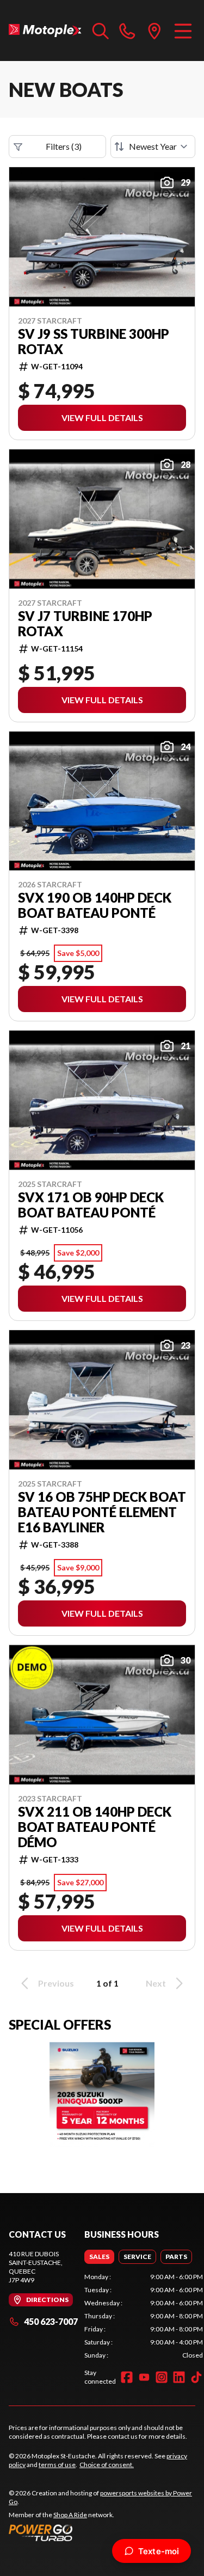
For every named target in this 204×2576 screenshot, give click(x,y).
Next (156, 1983)
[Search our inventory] (101, 31)
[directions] (154, 31)
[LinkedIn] (179, 2377)
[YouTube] (144, 2377)
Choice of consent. (107, 2465)
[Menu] (183, 31)
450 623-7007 (51, 2321)
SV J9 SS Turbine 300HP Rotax (94, 342)
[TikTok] (196, 2377)
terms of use (57, 2465)
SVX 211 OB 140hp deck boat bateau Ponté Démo (95, 1827)
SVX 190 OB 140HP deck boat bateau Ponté (95, 905)
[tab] (99, 2257)
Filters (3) (64, 146)
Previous (56, 1983)
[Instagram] (162, 2377)
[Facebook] (127, 2377)
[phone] (127, 31)
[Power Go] (102, 2532)
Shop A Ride (70, 2515)
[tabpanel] (144, 2316)
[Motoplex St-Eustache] (45, 31)
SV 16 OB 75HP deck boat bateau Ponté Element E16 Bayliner (102, 1512)
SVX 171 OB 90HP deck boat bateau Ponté (91, 1205)
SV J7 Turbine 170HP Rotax (85, 624)
